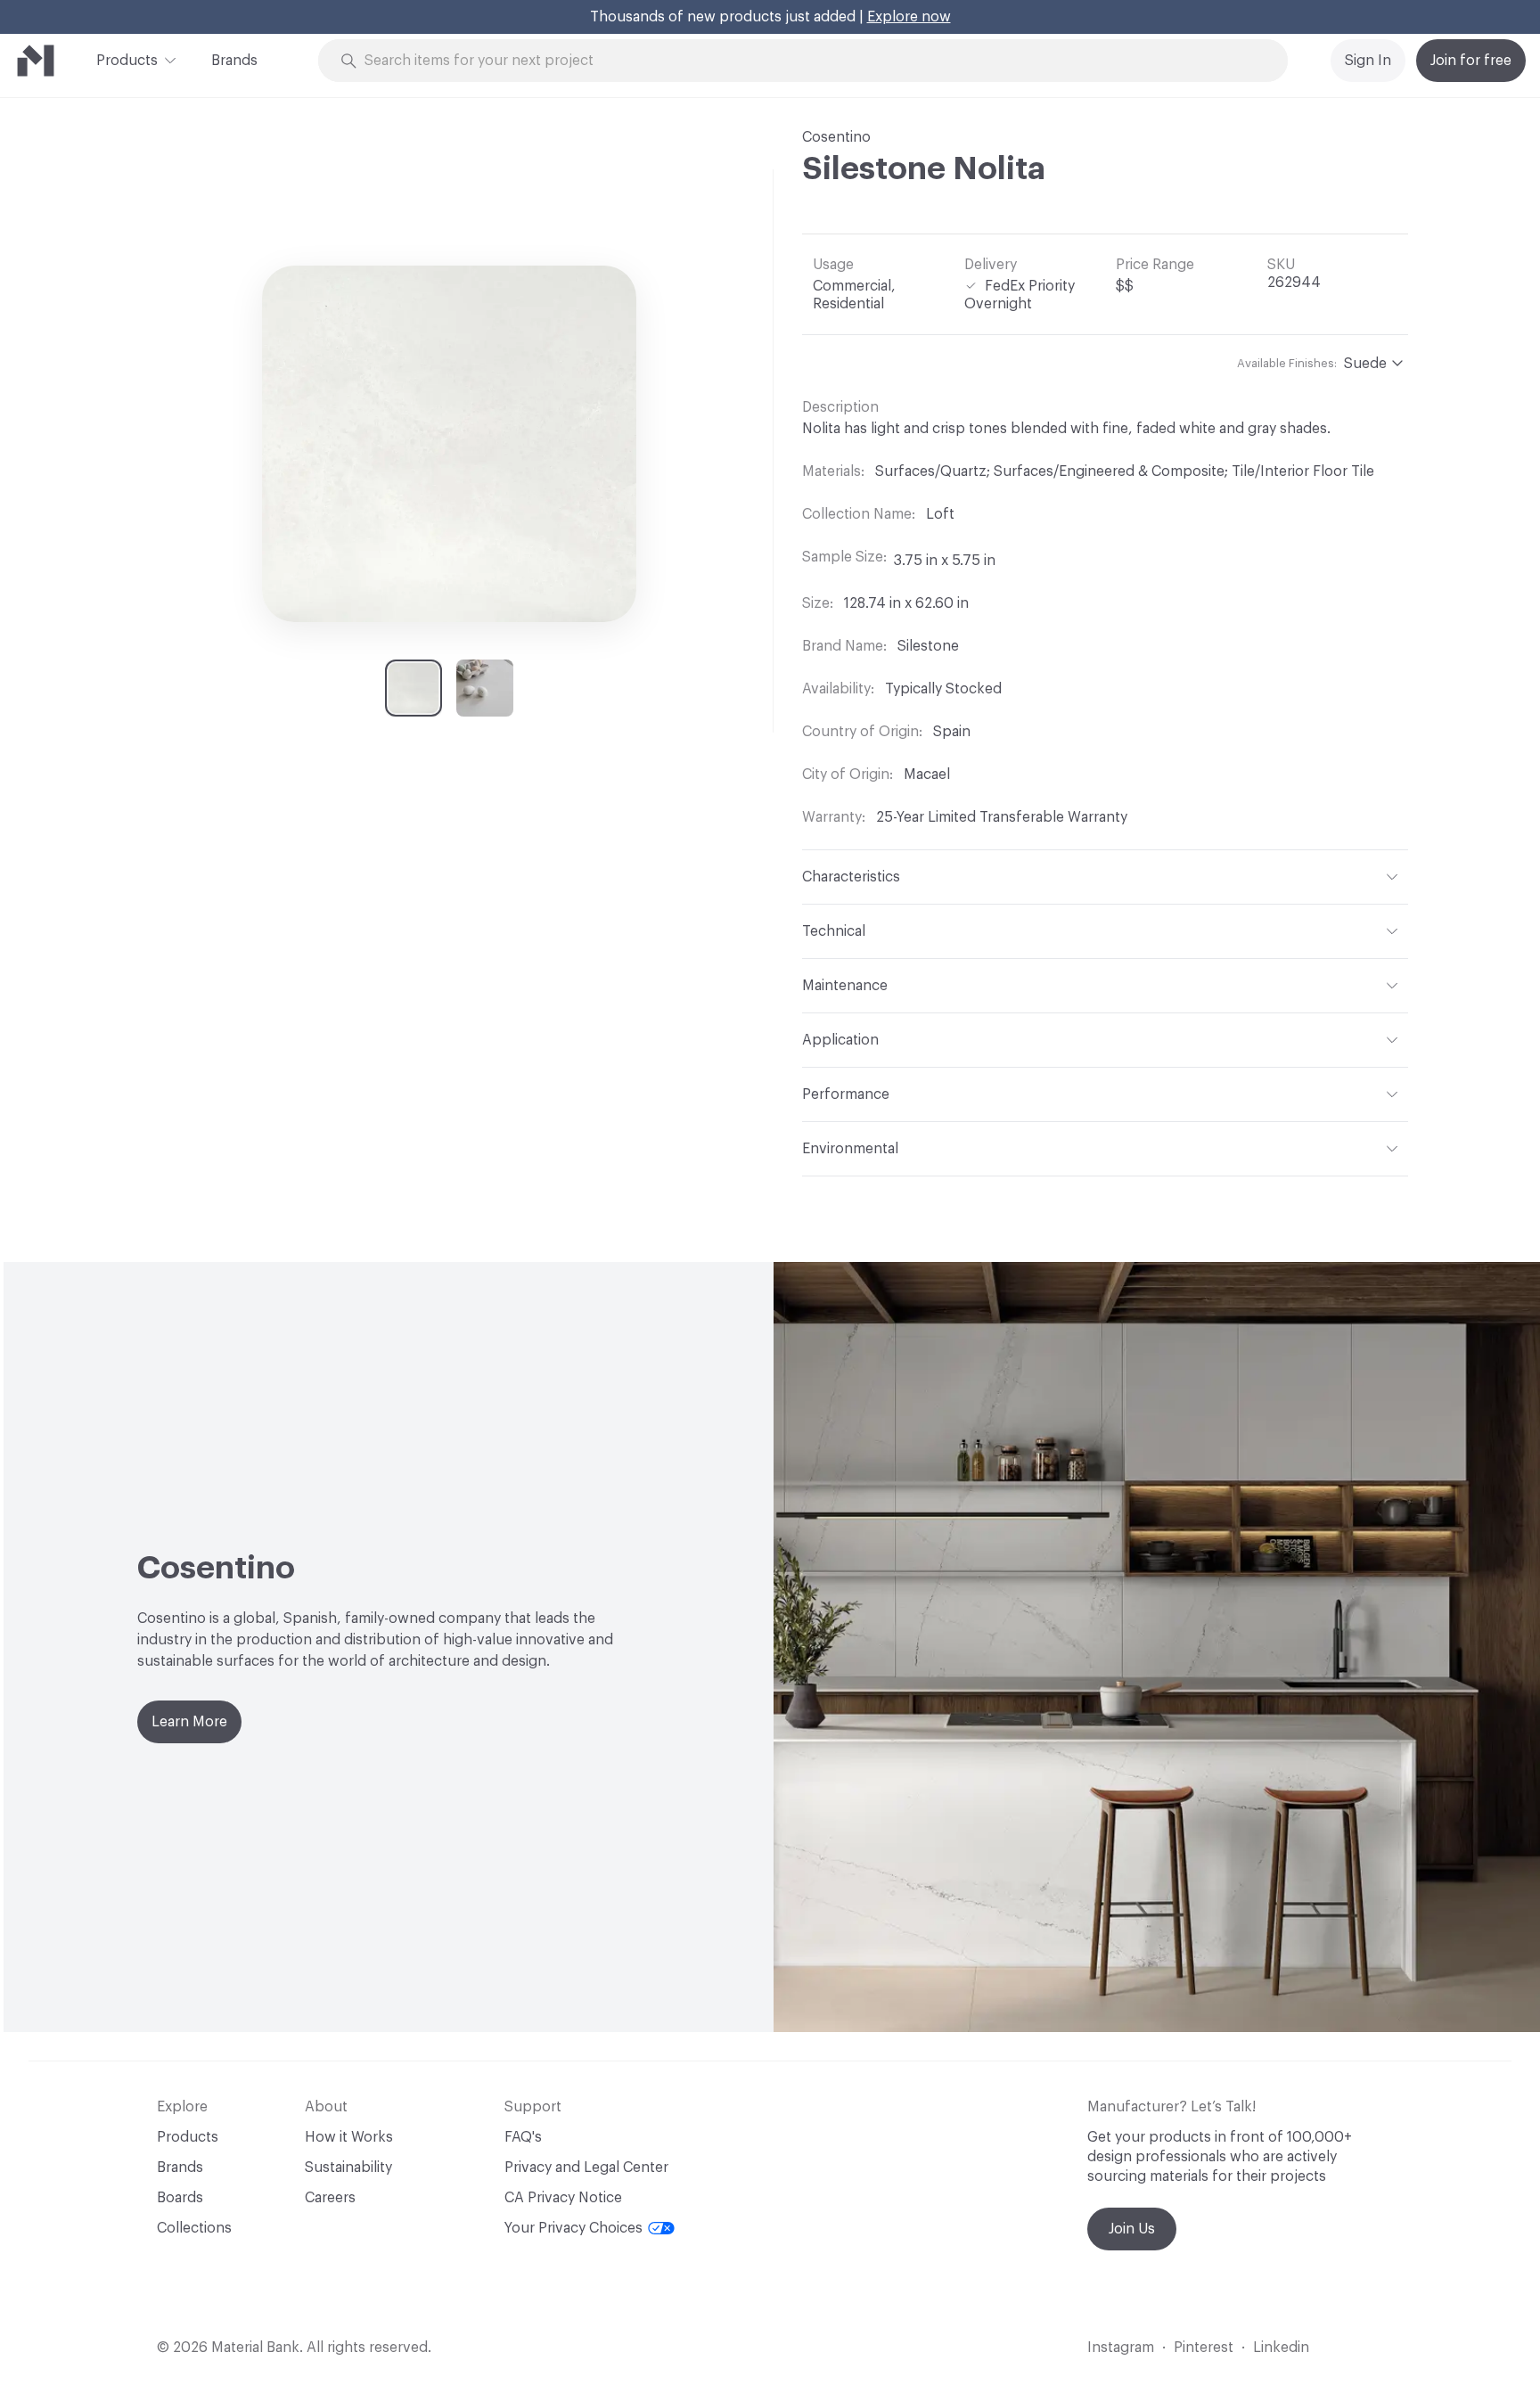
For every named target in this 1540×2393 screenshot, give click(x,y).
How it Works (349, 2137)
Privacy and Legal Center (586, 2168)
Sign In (1368, 61)
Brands (234, 61)
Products (127, 61)
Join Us (1132, 2229)
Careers (330, 2198)
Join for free (1471, 61)
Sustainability (348, 2168)
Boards (180, 2198)
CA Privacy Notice (563, 2198)
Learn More (189, 1722)
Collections (194, 2228)
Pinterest (1204, 2348)
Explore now (909, 17)
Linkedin (1281, 2348)
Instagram (1121, 2348)
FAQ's (523, 2137)
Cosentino (836, 137)
